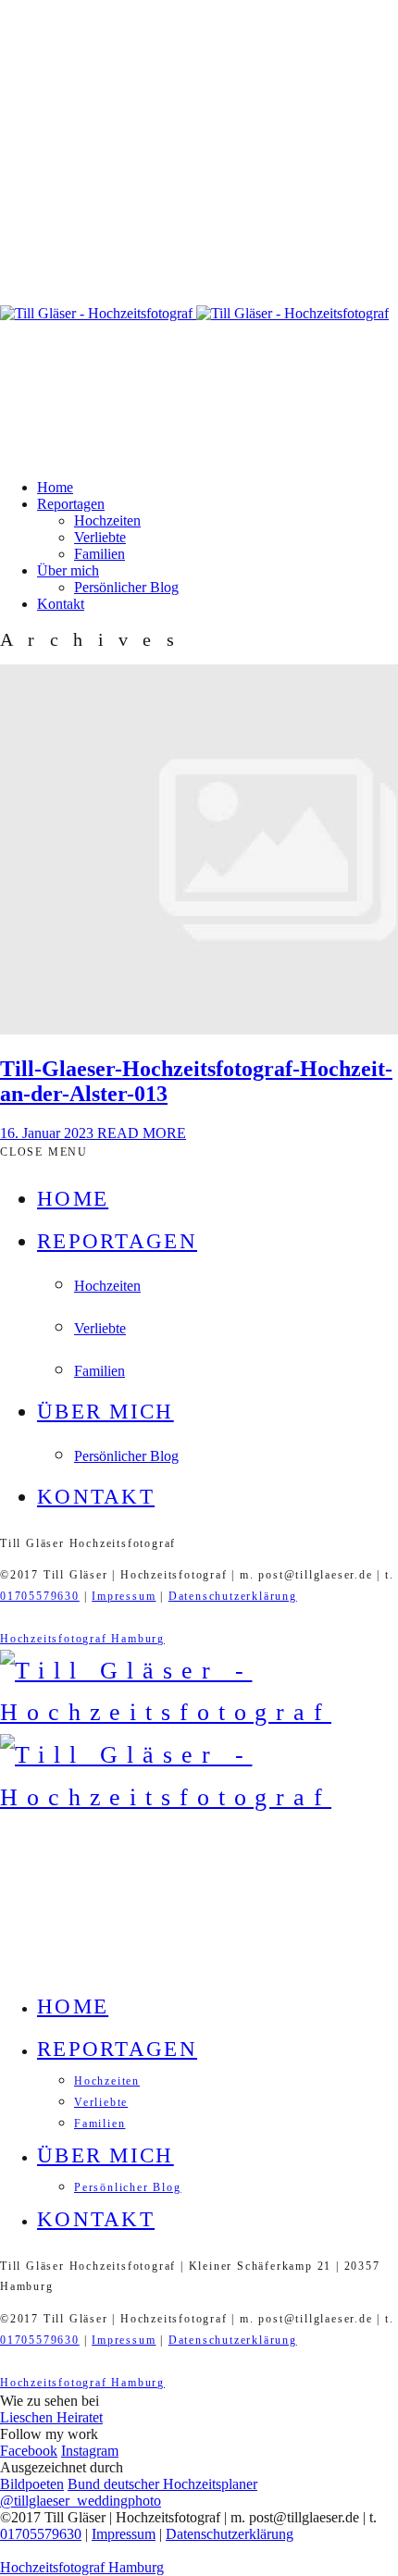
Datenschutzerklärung (233, 1596)
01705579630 (40, 1596)
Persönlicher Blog (126, 587)
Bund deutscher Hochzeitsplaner (162, 2484)
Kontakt (61, 604)
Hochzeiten (107, 520)
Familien (99, 554)
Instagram (90, 2451)
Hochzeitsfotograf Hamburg (82, 1639)
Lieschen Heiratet (51, 2417)
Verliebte (100, 537)
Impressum (124, 1596)
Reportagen (71, 504)
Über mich (68, 570)
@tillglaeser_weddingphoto (81, 2501)
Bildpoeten (32, 2484)
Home (55, 487)
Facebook (29, 2451)
